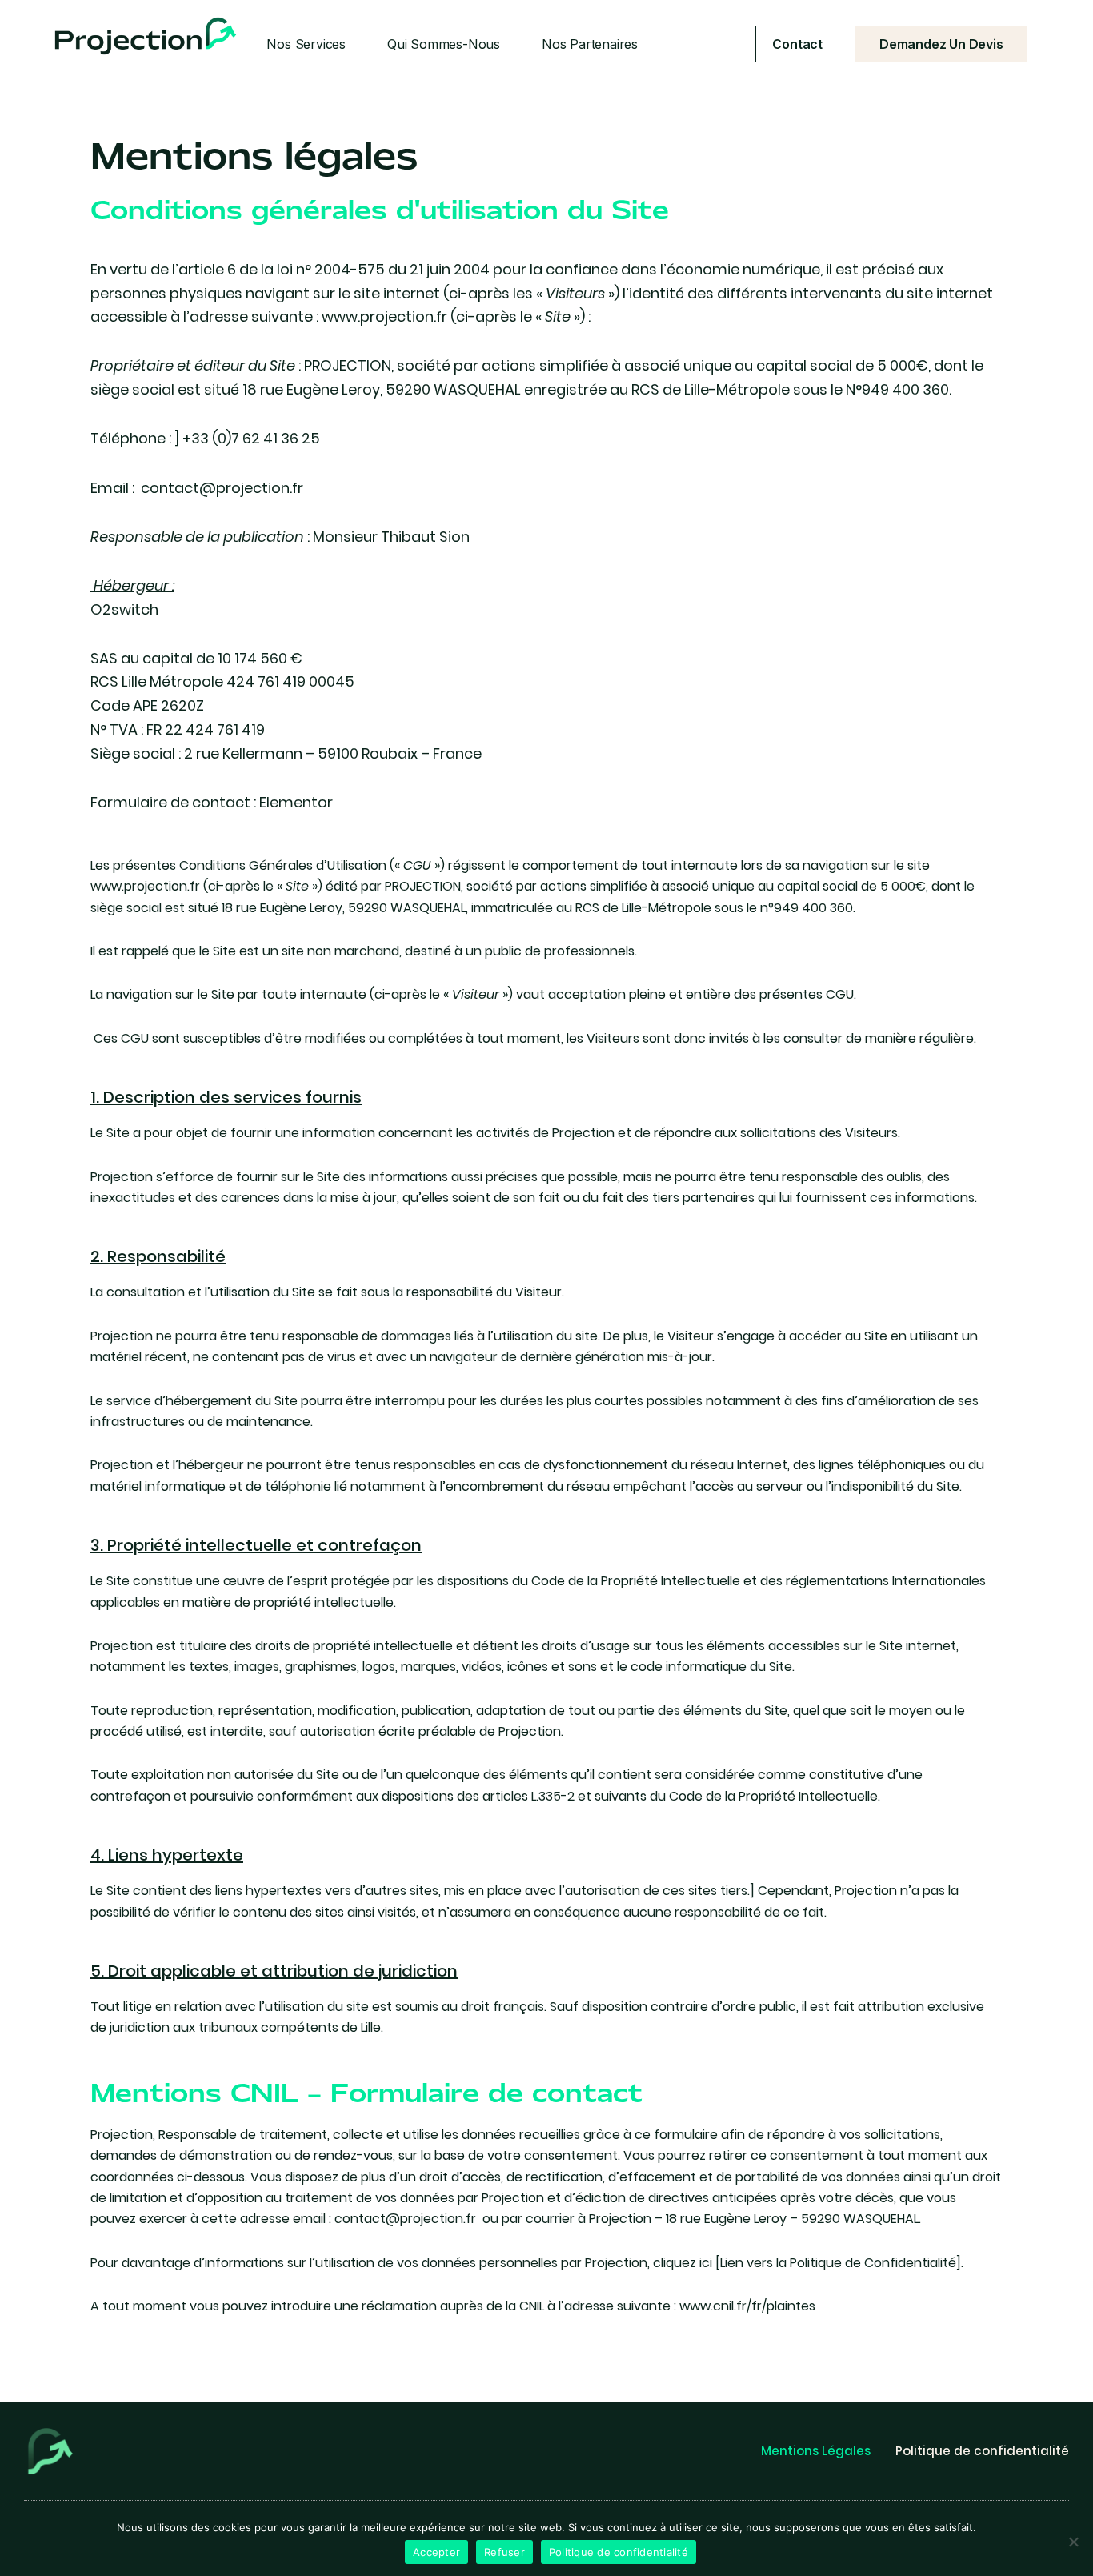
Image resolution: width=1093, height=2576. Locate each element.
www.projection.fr (384, 316)
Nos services (306, 44)
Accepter (436, 2552)
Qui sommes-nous (444, 44)
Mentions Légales (816, 2451)
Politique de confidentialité (982, 2451)
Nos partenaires (590, 44)
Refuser (504, 2552)
